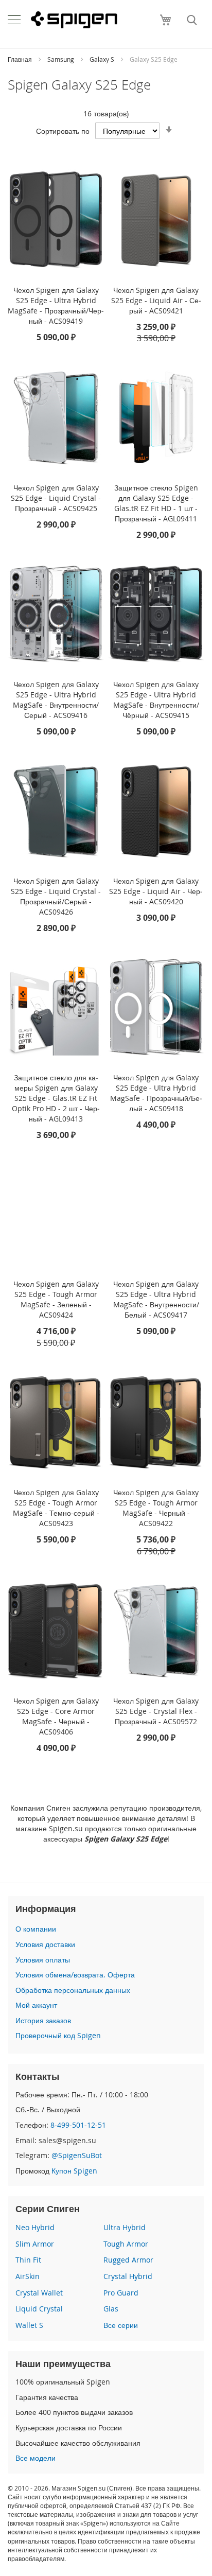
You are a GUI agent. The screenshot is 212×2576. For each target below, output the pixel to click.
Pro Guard (121, 2293)
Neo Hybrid (35, 2227)
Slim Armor (35, 2244)
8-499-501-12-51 (78, 2125)
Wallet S (29, 2325)
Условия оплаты (43, 1960)
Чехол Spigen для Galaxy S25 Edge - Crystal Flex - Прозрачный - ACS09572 (156, 1711)
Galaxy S (103, 59)
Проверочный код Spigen (58, 2035)
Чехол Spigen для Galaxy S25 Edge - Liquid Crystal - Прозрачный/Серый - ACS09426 (56, 896)
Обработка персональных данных (73, 1990)
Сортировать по (63, 131)
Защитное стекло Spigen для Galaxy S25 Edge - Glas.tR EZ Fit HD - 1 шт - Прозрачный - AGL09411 (156, 503)
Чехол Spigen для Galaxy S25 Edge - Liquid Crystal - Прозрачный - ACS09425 (56, 498)
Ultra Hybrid (125, 2227)
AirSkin (28, 2276)
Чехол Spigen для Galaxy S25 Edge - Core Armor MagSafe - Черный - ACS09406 (56, 1716)
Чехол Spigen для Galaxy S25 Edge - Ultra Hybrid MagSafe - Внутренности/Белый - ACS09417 (156, 1299)
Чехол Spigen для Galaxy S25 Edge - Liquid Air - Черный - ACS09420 (156, 891)
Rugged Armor (128, 2260)
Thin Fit (28, 2260)
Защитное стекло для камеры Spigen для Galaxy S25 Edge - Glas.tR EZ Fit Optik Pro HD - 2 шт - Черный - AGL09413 (56, 1098)
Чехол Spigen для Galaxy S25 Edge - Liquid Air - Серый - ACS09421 (156, 300)
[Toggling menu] (14, 20)
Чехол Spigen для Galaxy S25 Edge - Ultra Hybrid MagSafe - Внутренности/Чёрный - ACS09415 (156, 700)
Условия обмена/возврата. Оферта (75, 1975)
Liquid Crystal (39, 2309)
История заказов (43, 2020)
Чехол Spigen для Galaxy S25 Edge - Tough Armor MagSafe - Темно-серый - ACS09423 (56, 1508)
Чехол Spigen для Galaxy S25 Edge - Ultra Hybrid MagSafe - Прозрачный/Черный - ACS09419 (56, 305)
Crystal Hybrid (128, 2276)
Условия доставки (45, 1944)
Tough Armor (126, 2244)
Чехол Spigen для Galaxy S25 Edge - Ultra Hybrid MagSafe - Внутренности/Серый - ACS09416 (56, 700)
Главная (21, 59)
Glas (111, 2309)
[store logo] (74, 20)
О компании (36, 1929)
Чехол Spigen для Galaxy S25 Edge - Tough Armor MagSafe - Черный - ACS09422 (156, 1508)
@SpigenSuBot (77, 2155)
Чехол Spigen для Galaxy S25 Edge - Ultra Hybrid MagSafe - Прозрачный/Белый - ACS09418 (156, 1093)
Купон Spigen (74, 2171)
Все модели (36, 2458)
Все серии (121, 2325)
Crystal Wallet (39, 2293)
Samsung (61, 59)
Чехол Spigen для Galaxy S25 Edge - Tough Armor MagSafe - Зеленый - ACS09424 (56, 1299)
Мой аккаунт (36, 2005)
